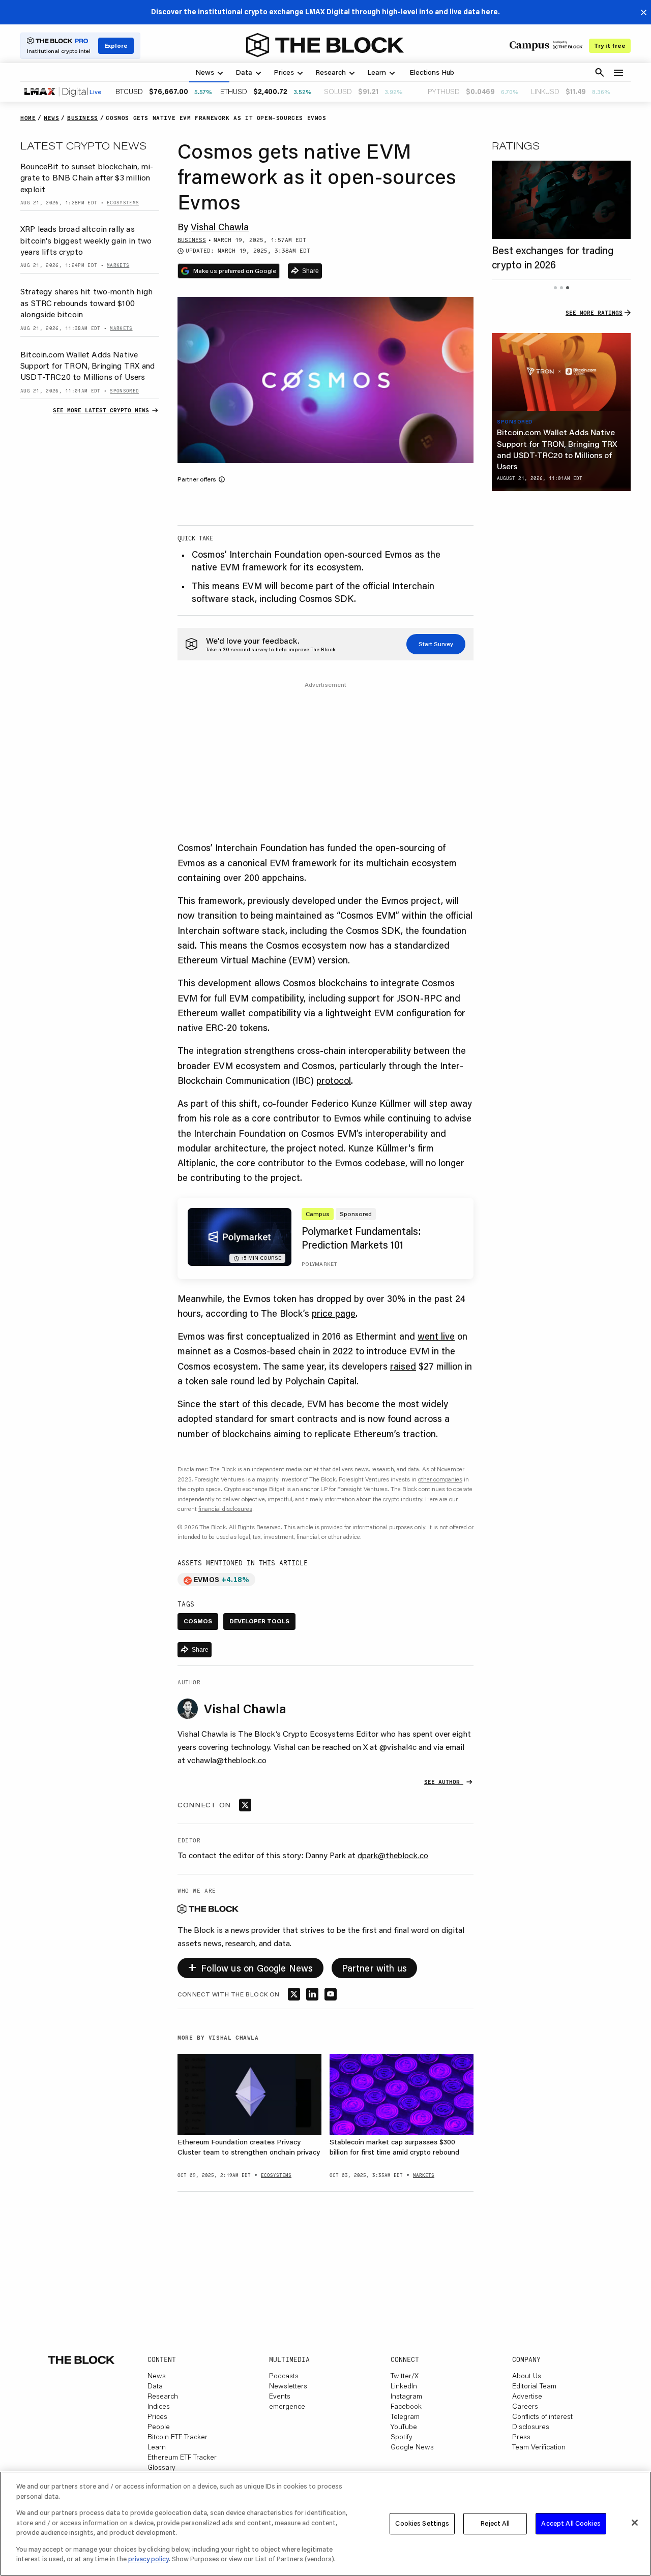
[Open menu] (618, 73)
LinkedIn (404, 2386)
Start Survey (436, 644)
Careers (525, 2406)
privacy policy (149, 2559)
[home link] (325, 45)
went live (436, 1336)
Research (163, 2396)
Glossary (161, 2467)
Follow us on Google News (250, 1966)
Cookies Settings (422, 2523)
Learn (157, 2447)
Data (155, 2386)
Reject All (495, 2523)
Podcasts (284, 2376)
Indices (159, 2406)
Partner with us (375, 1968)
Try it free (610, 46)
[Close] (635, 2523)
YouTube (404, 2427)
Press (521, 2437)
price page (334, 1313)
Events (280, 2396)
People (159, 2427)
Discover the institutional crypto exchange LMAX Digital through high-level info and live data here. (325, 12)
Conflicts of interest (542, 2416)
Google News (412, 2447)
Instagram (406, 2396)
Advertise (527, 2396)
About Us (527, 2376)
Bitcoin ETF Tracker (177, 2437)
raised (403, 1366)
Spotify (402, 2437)
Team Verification (539, 2447)
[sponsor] (561, 372)
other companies (440, 1479)
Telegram (405, 2416)
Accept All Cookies (571, 2523)
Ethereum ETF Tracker (182, 2457)
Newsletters (288, 2386)
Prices (157, 2416)
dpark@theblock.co (393, 1855)
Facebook (406, 2406)
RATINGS (516, 145)
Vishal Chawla (220, 227)
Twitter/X (405, 2376)
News (157, 2376)
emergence (287, 2406)
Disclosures (531, 2427)
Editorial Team (534, 2386)
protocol (334, 1080)
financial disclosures (225, 1509)
